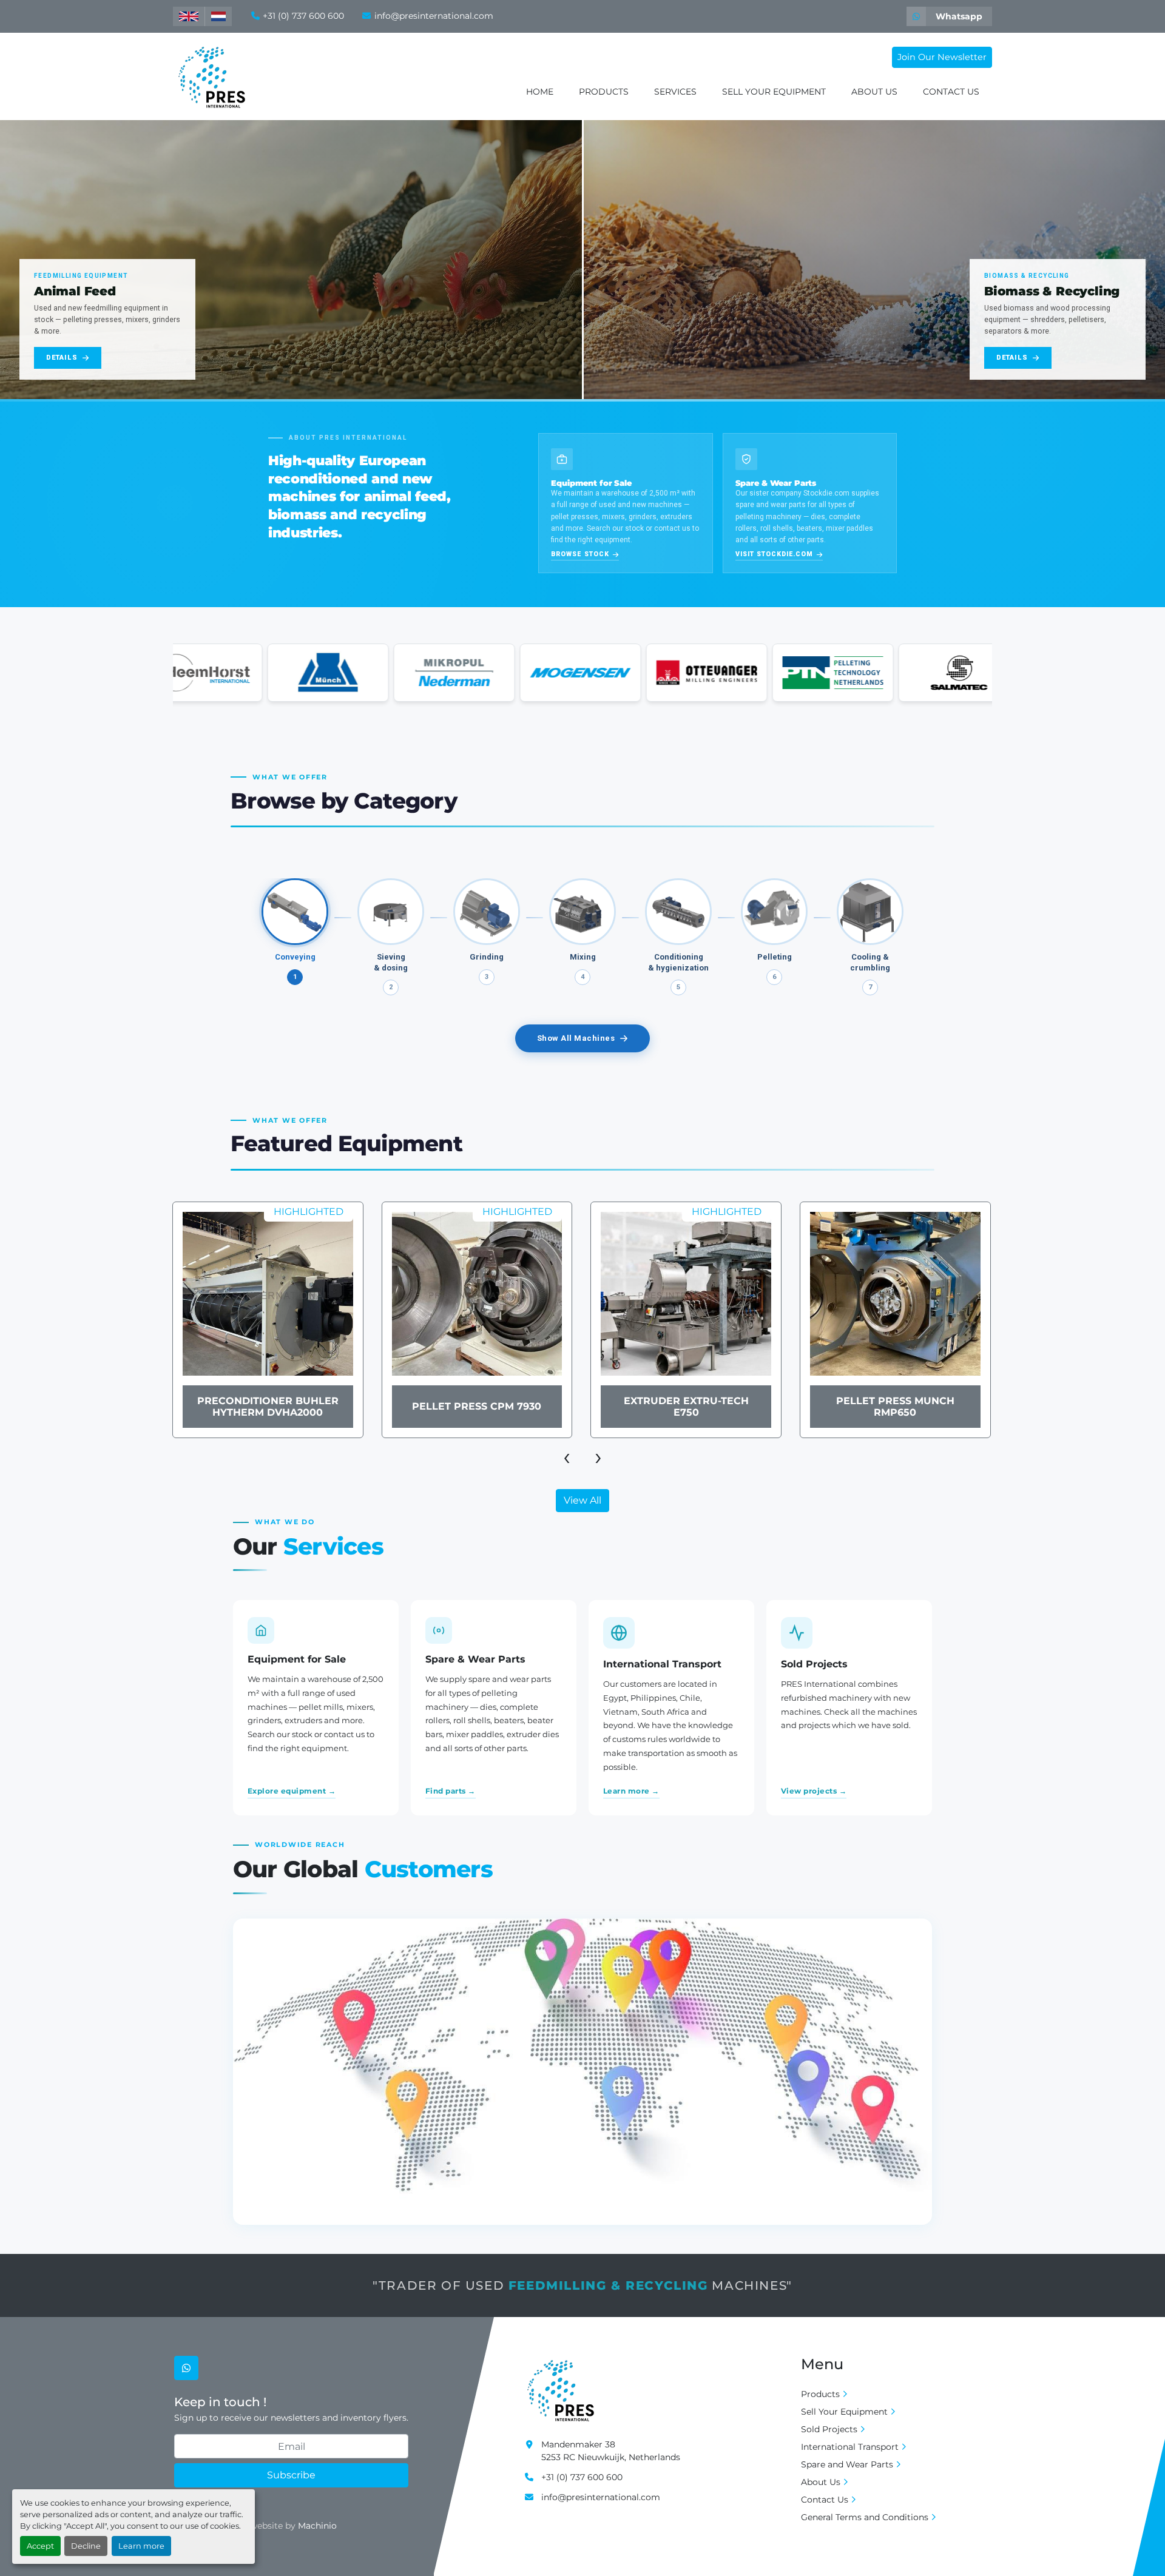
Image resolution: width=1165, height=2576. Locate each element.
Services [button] (675, 92)
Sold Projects (829, 2429)
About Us (874, 92)
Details (62, 358)
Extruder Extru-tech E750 (477, 1407)
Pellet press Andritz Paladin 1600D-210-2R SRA (895, 1407)
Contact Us (951, 92)
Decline (86, 2546)
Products (604, 92)
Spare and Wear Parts (847, 2464)
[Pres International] (560, 2389)
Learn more (141, 2546)
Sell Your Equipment (774, 92)
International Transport (850, 2447)
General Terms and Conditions (865, 2517)
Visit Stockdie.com (775, 554)
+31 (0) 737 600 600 (303, 16)
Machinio (317, 2526)
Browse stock (580, 554)
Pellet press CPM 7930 (267, 1406)
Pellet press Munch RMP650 (686, 1407)
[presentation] (567, 1456)
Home (540, 92)
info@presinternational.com (434, 16)
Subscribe (291, 2475)
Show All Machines (576, 1038)
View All (582, 1500)
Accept (40, 2546)
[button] (604, 92)
